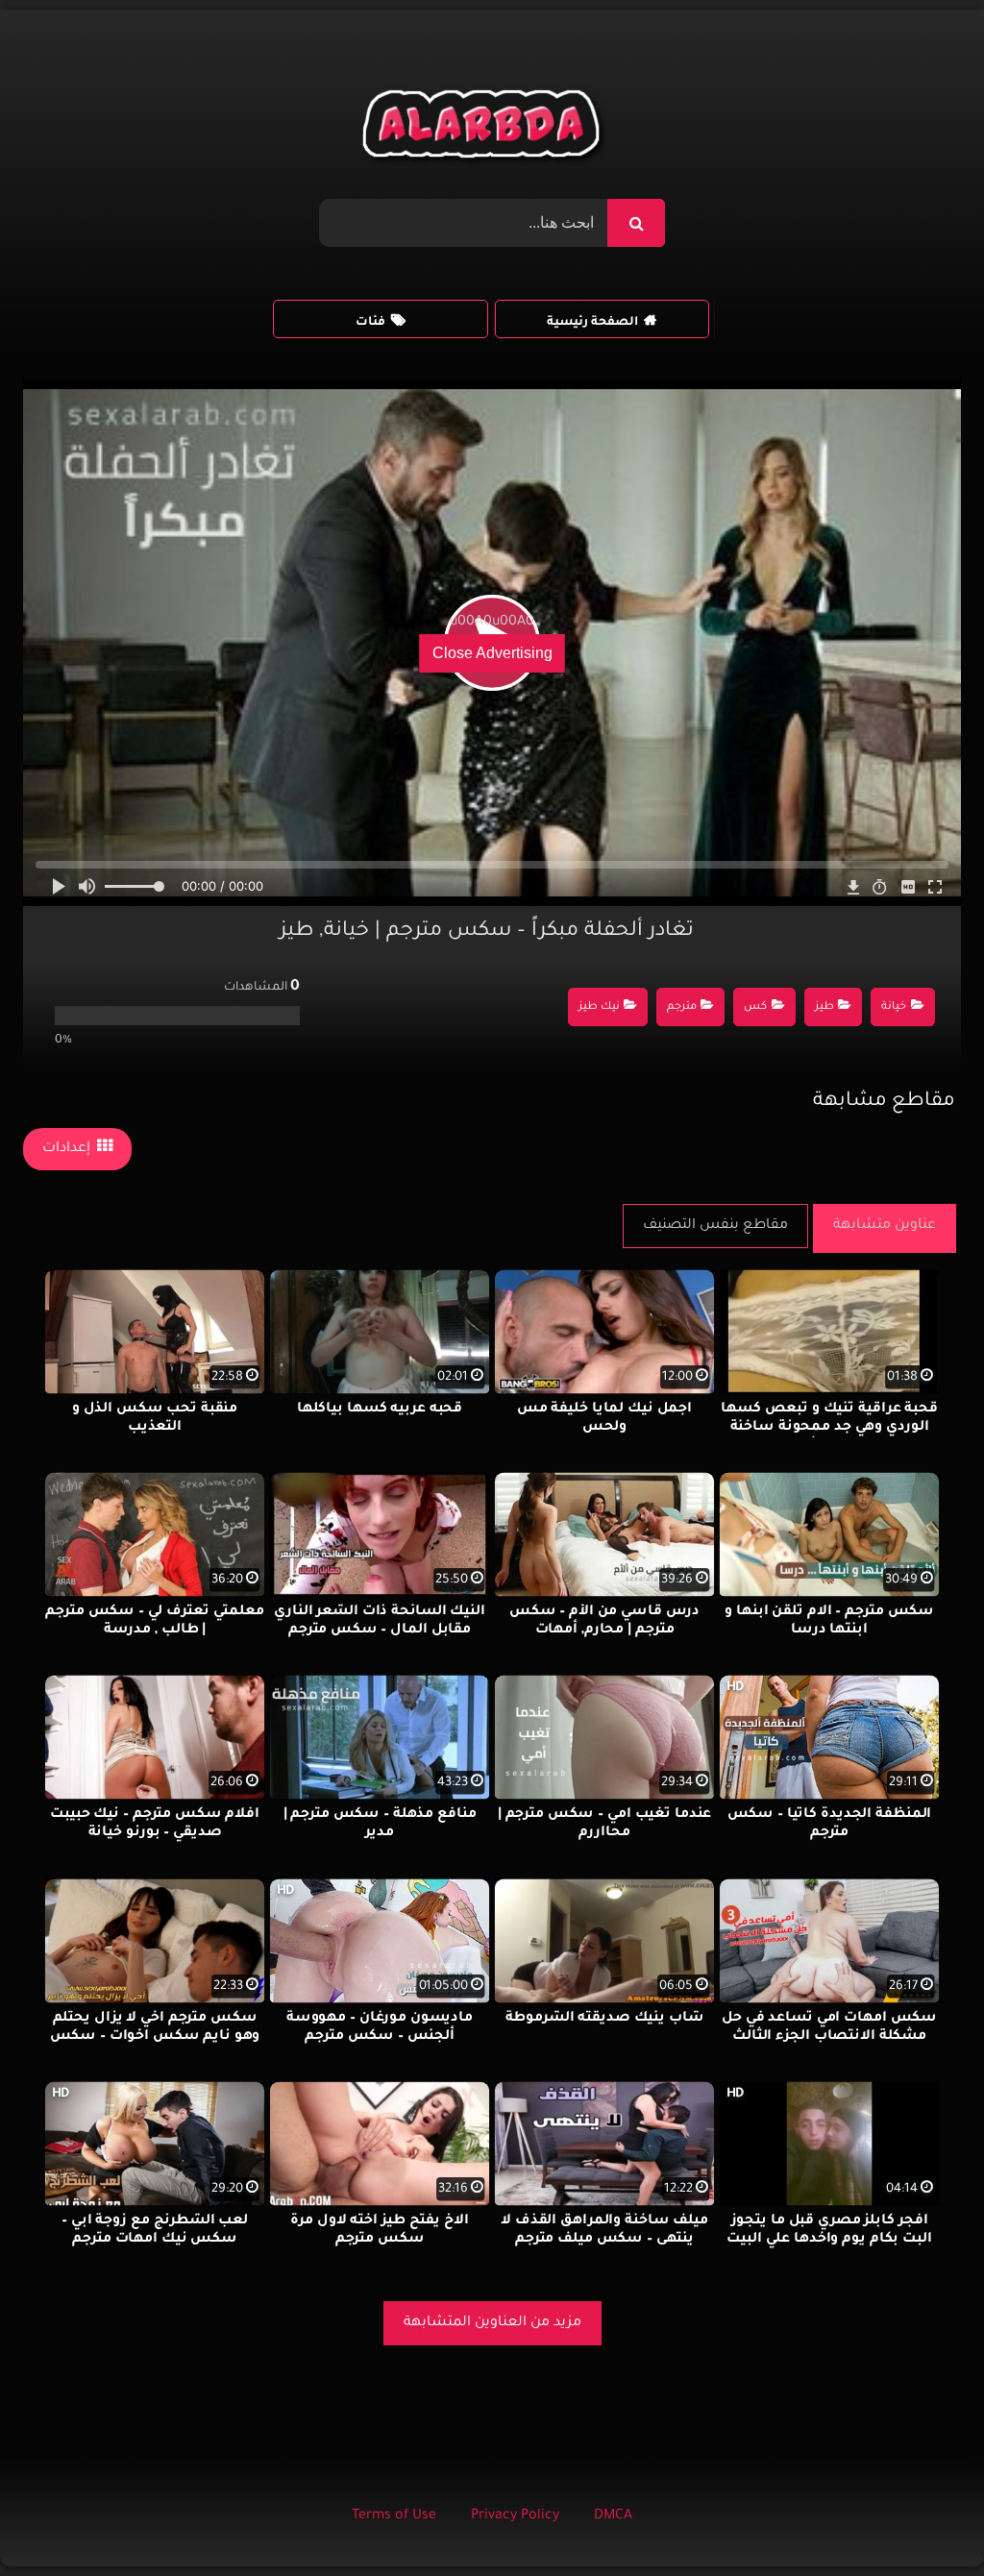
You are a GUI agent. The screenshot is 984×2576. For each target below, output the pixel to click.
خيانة (894, 1007)
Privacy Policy (515, 2516)
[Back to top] (923, 2519)
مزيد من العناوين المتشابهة (492, 2323)
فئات (370, 323)
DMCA (613, 2516)
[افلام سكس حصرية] (485, 129)
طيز (824, 1007)
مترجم (682, 1007)
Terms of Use (394, 2516)
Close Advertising (492, 653)
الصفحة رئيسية (592, 323)
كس (755, 1007)
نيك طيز (599, 1007)
